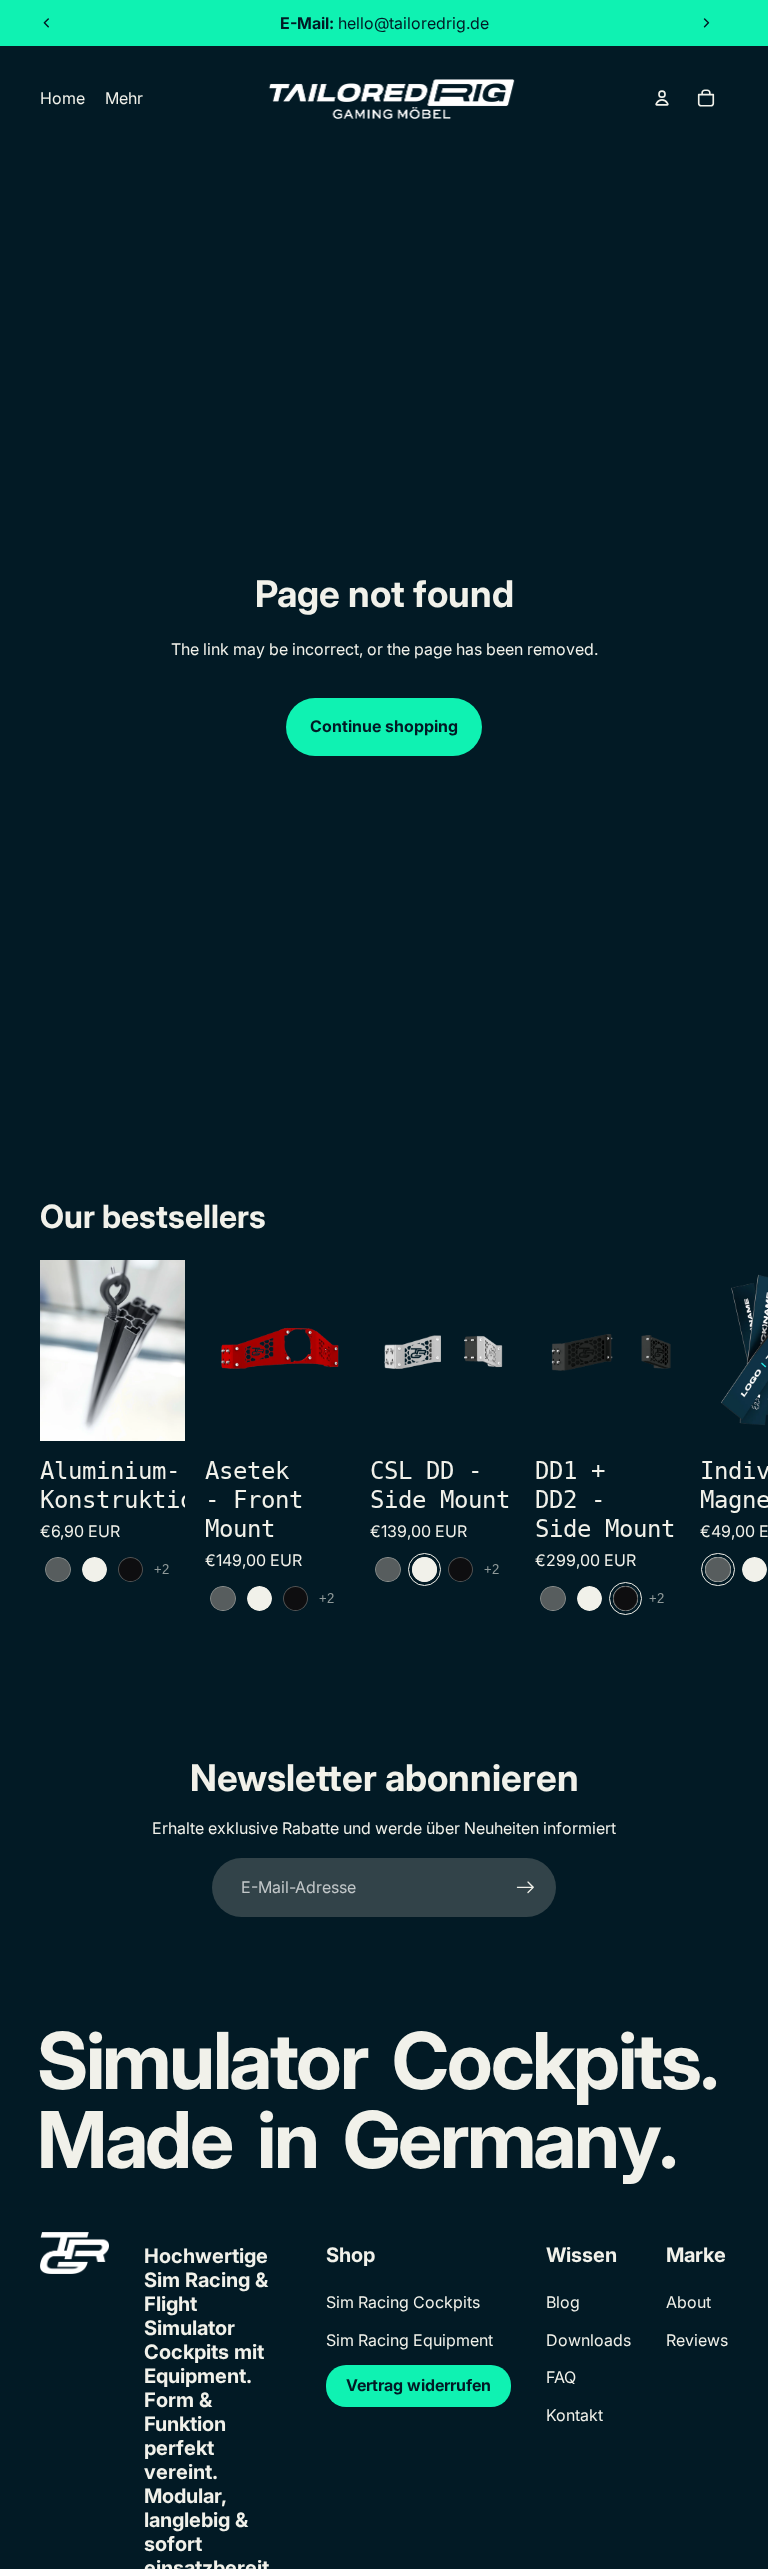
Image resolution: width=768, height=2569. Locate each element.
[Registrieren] (526, 1888)
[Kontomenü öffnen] (662, 98)
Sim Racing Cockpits (403, 2302)
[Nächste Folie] (706, 23)
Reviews (697, 2340)
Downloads (588, 2340)
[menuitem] (124, 98)
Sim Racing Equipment (409, 2340)
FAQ (561, 2377)
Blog (563, 2302)
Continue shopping (384, 726)
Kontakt (574, 2415)
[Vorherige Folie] (47, 23)
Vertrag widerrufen (418, 2385)
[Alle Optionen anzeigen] (161, 1569)
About (688, 2302)
